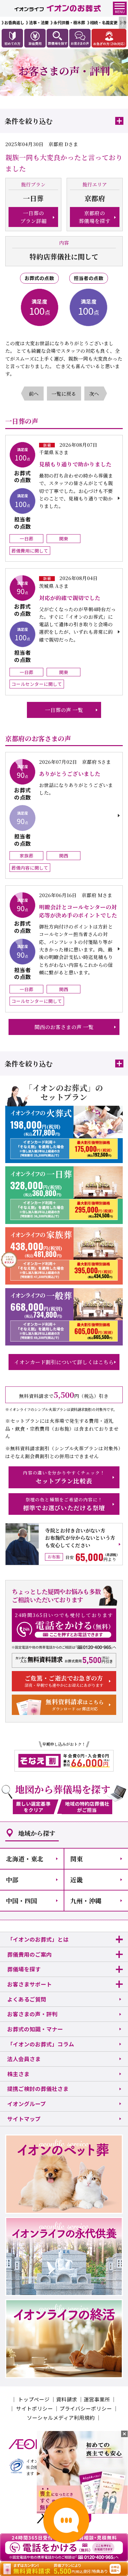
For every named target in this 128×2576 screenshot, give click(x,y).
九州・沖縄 (86, 1900)
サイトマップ (24, 2119)
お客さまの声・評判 (32, 2014)
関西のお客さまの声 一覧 (64, 1027)
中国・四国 (21, 1900)
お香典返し (14, 23)
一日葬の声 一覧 (64, 710)
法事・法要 (39, 23)
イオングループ (27, 2104)
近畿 (76, 1880)
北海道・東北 (25, 1859)
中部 (12, 1880)
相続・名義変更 (104, 23)
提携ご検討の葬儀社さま (38, 2089)
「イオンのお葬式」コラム (41, 2044)
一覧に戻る (64, 394)
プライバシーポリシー (86, 2408)
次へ (94, 394)
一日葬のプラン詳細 (33, 217)
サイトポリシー (34, 2408)
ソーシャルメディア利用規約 (61, 2417)
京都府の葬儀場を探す (95, 217)
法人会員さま (24, 2059)
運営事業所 (97, 2399)
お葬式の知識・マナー (35, 2029)
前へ (34, 394)
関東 (76, 1859)
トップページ (34, 2399)
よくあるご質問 (27, 1999)
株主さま (18, 2074)
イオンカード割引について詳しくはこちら (64, 1362)
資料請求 (67, 2399)
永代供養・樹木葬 (69, 23)
